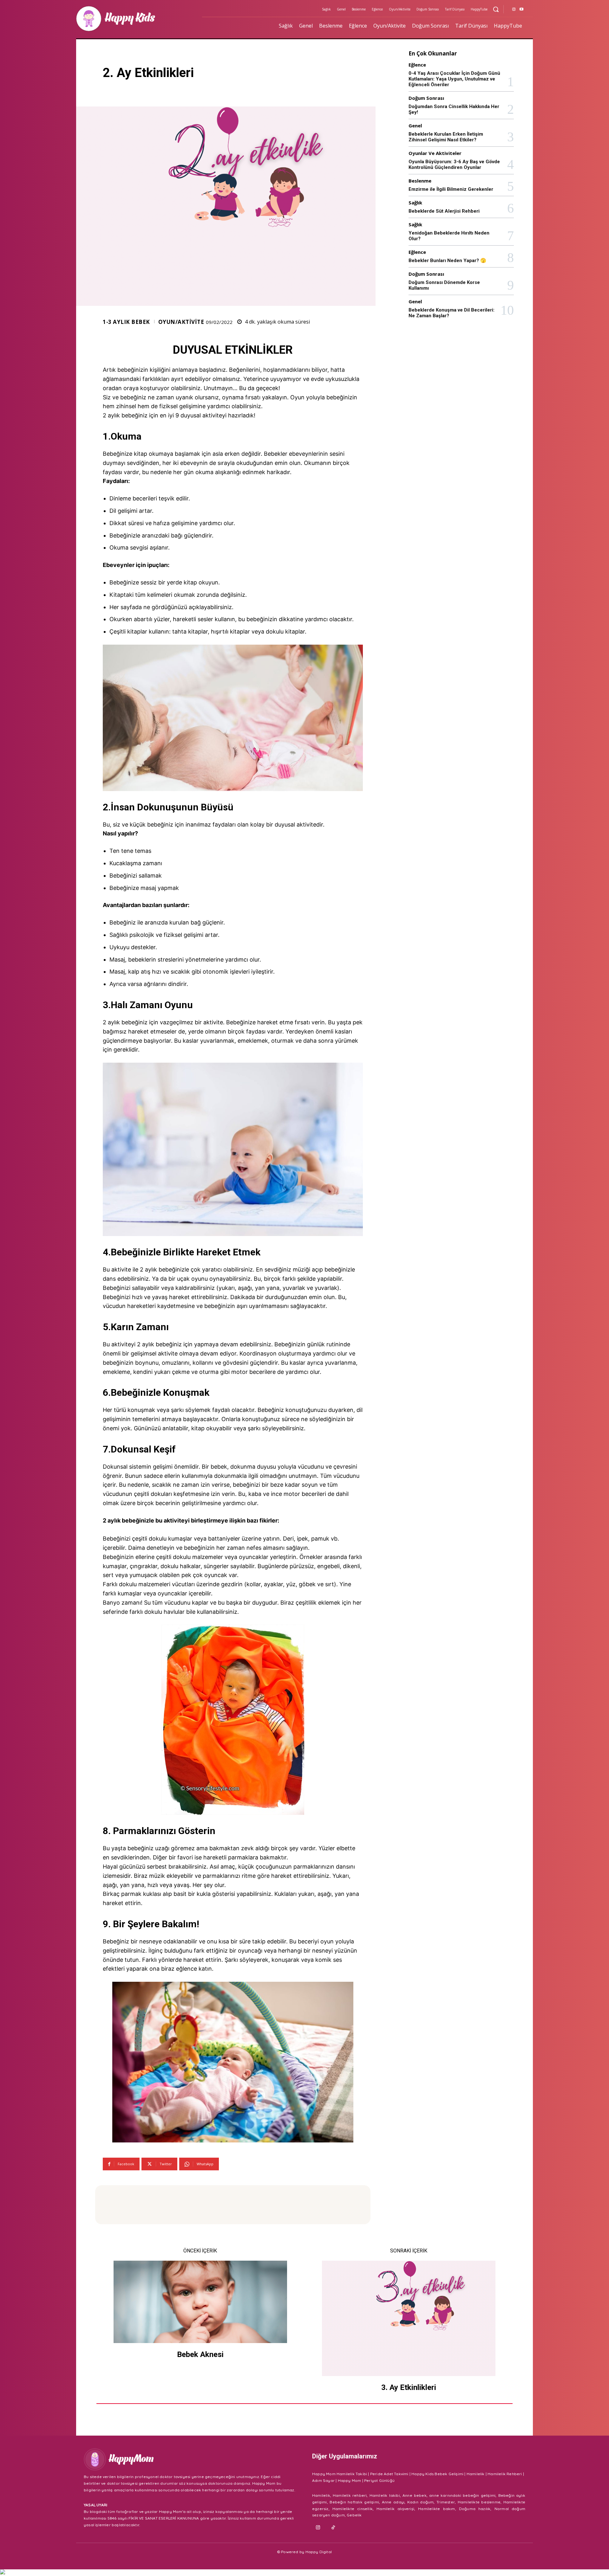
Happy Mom (350, 2480)
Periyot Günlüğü (379, 2480)
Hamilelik (476, 2474)
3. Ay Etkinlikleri (409, 2387)
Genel (415, 126)
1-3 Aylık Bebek (126, 322)
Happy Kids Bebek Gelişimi (437, 2474)
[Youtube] (521, 10)
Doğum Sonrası (426, 98)
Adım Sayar (323, 2480)
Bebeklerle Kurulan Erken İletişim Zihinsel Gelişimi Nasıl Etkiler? (446, 137)
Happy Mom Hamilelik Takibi (340, 2474)
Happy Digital (319, 2552)
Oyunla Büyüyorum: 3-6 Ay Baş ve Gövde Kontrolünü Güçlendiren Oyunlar (454, 164)
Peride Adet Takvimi (389, 2474)
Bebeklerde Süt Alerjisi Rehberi (444, 211)
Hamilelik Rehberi (505, 2474)
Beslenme (420, 181)
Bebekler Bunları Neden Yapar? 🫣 (447, 261)
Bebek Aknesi (200, 2354)
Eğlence (417, 65)
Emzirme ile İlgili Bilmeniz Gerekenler (451, 189)
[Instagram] (514, 10)
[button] (496, 9)
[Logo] (135, 19)
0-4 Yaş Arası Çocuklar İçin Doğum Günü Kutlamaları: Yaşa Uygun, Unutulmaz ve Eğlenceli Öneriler (454, 79)
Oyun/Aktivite (181, 322)
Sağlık (415, 203)
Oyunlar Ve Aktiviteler (435, 153)
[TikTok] (333, 2528)
